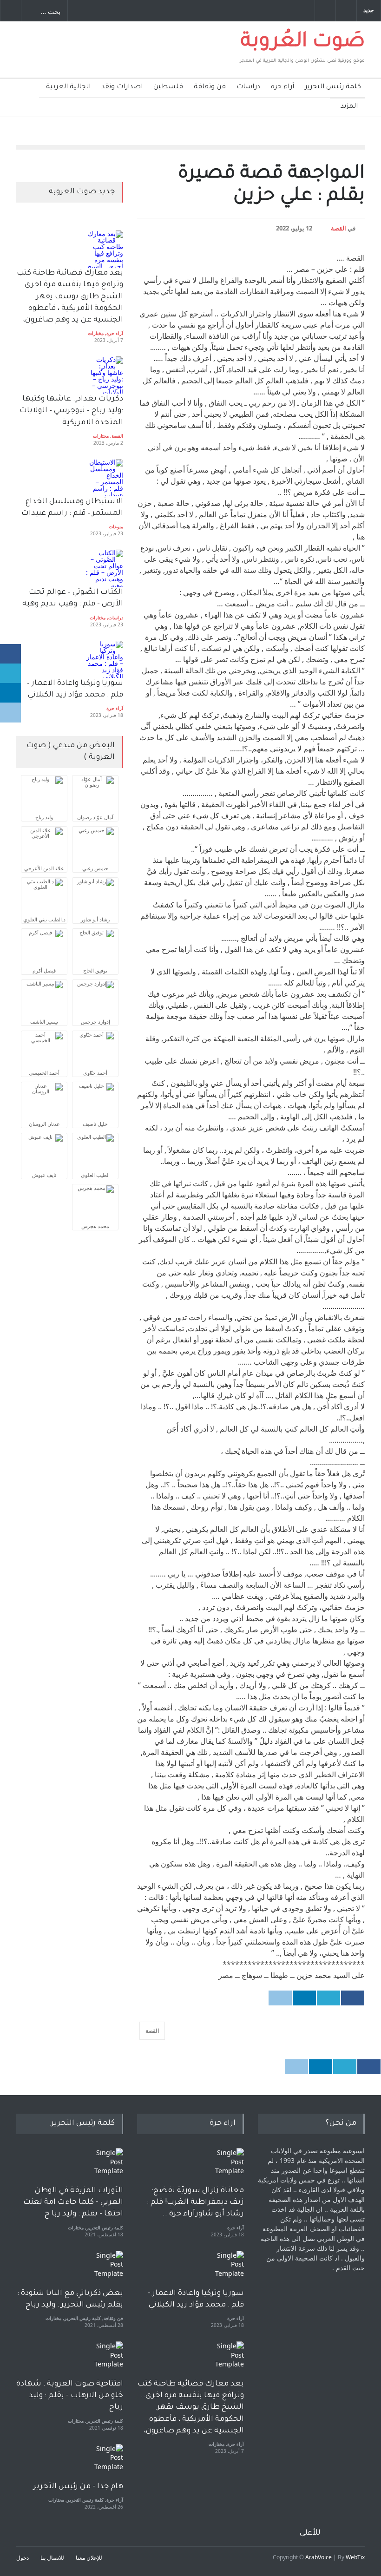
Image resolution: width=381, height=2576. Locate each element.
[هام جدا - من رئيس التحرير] (105, 2463)
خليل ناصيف (95, 1124)
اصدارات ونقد (122, 87)
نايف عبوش (44, 1175)
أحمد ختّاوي (95, 1073)
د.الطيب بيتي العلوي (44, 919)
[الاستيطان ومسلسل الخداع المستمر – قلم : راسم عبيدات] (105, 478)
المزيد (349, 107)
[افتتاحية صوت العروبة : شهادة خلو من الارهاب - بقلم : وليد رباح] (105, 2360)
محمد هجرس (95, 1226)
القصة (338, 228)
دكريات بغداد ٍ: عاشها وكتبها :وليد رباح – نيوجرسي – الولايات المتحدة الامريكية (70, 411)
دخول (23, 2558)
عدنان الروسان (44, 1124)
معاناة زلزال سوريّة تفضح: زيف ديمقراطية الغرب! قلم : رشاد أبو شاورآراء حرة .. (195, 2202)
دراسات (248, 87)
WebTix (355, 2557)
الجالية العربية (68, 87)
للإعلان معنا (89, 2558)
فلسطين (168, 87)
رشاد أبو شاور (95, 919)
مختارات (96, 333)
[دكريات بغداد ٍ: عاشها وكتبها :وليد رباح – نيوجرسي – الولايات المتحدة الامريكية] (105, 375)
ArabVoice (319, 2557)
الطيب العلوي (95, 1175)
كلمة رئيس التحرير (333, 87)
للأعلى (310, 2533)
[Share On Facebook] (353, 1998)
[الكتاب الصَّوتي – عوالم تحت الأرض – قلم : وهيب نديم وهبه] (105, 568)
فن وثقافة (210, 87)
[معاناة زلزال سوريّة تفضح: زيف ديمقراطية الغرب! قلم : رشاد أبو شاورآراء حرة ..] (225, 2167)
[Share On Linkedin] (304, 1998)
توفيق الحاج (95, 970)
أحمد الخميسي (44, 1073)
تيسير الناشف (44, 1022)
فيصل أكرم (44, 970)
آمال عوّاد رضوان (95, 817)
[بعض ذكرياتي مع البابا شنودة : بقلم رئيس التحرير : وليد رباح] (105, 2269)
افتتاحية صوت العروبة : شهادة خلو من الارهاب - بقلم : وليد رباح (70, 2396)
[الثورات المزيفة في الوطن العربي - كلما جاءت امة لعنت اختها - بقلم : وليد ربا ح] (105, 2167)
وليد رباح (44, 817)
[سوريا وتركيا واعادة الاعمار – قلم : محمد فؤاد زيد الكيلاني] (105, 659)
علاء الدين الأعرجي (44, 868)
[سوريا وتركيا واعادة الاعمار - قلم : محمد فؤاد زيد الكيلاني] (225, 2269)
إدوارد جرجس (95, 1022)
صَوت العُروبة (303, 43)
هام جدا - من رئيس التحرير (78, 2487)
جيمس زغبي (95, 868)
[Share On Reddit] (280, 1998)
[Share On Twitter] (328, 1998)
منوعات (116, 526)
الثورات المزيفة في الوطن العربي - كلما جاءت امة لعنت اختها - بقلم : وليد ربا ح (73, 2202)
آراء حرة (282, 87)
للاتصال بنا (52, 2558)
